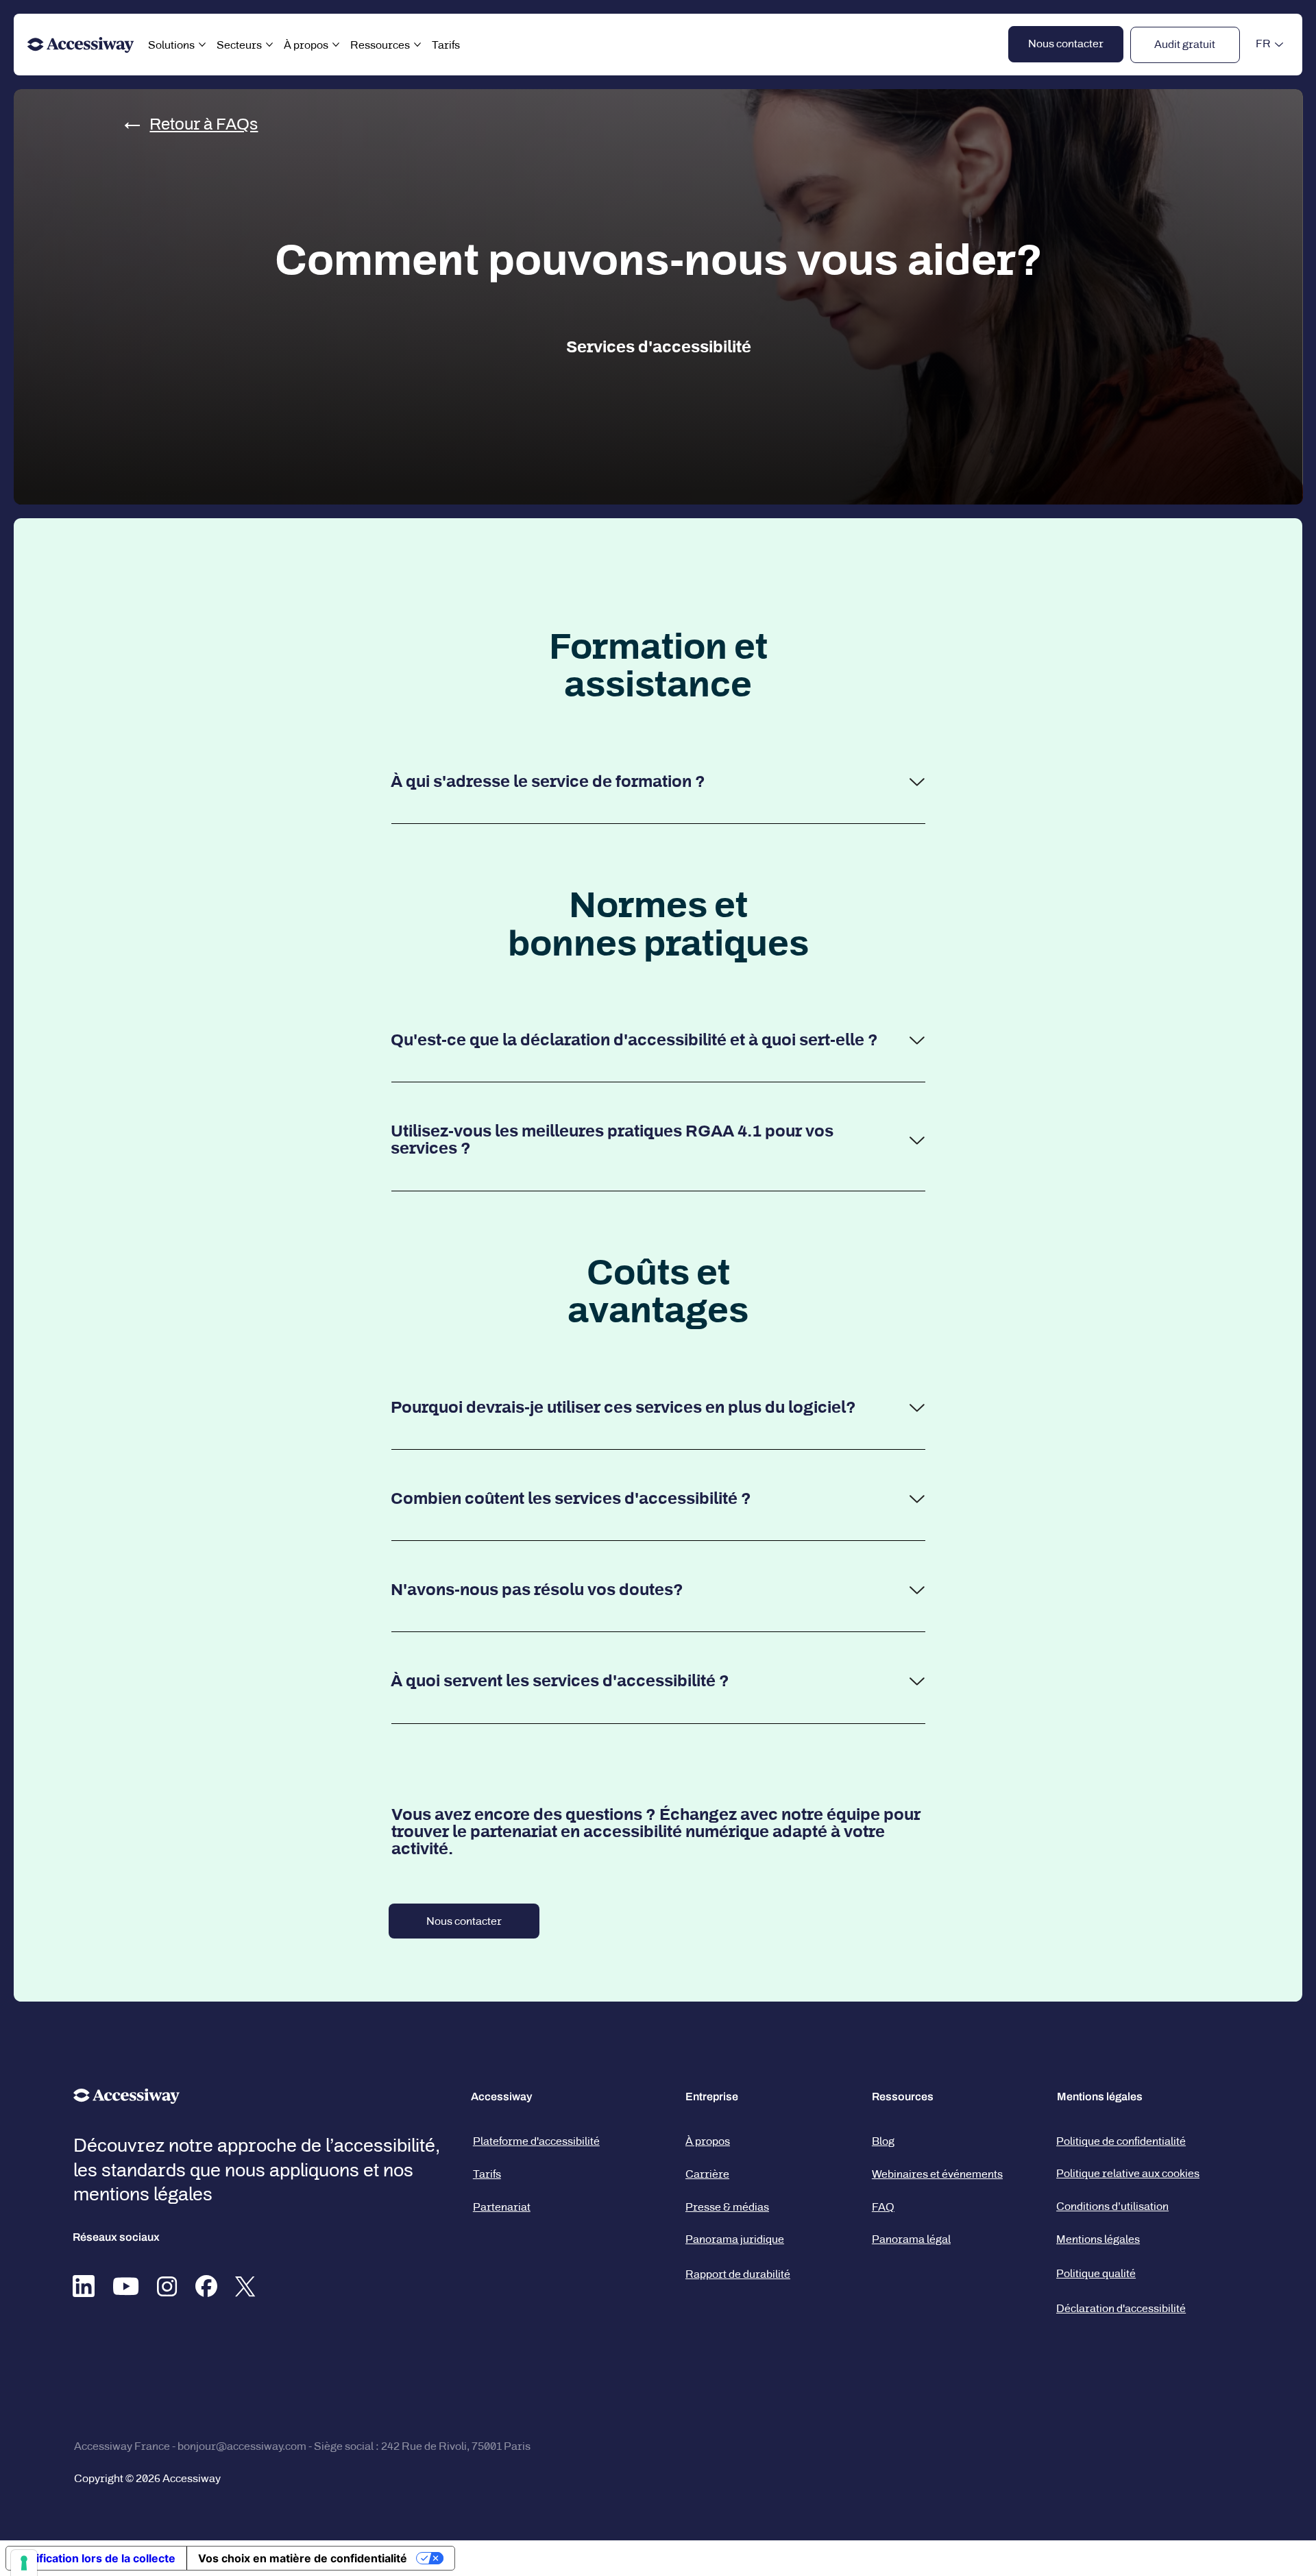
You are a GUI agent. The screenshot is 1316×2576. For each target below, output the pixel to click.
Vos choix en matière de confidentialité (303, 2558)
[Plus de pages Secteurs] (269, 45)
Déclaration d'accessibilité (1121, 2308)
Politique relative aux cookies (1128, 2173)
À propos (708, 2141)
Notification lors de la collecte (96, 2558)
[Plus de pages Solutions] (202, 45)
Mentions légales (1098, 2239)
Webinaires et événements (937, 2174)
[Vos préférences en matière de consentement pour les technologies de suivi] (24, 2563)
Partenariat (502, 2207)
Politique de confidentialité (1121, 2141)
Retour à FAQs (204, 124)
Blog (883, 2141)
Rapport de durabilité (738, 2274)
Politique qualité (1096, 2273)
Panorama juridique (735, 2239)
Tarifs (487, 2174)
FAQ (883, 2207)
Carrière (707, 2174)
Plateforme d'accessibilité (536, 2141)
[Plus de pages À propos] (336, 45)
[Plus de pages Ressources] (417, 45)
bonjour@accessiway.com (242, 2446)
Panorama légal (911, 2239)
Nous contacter (464, 1921)
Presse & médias (727, 2207)
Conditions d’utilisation (1112, 2206)
